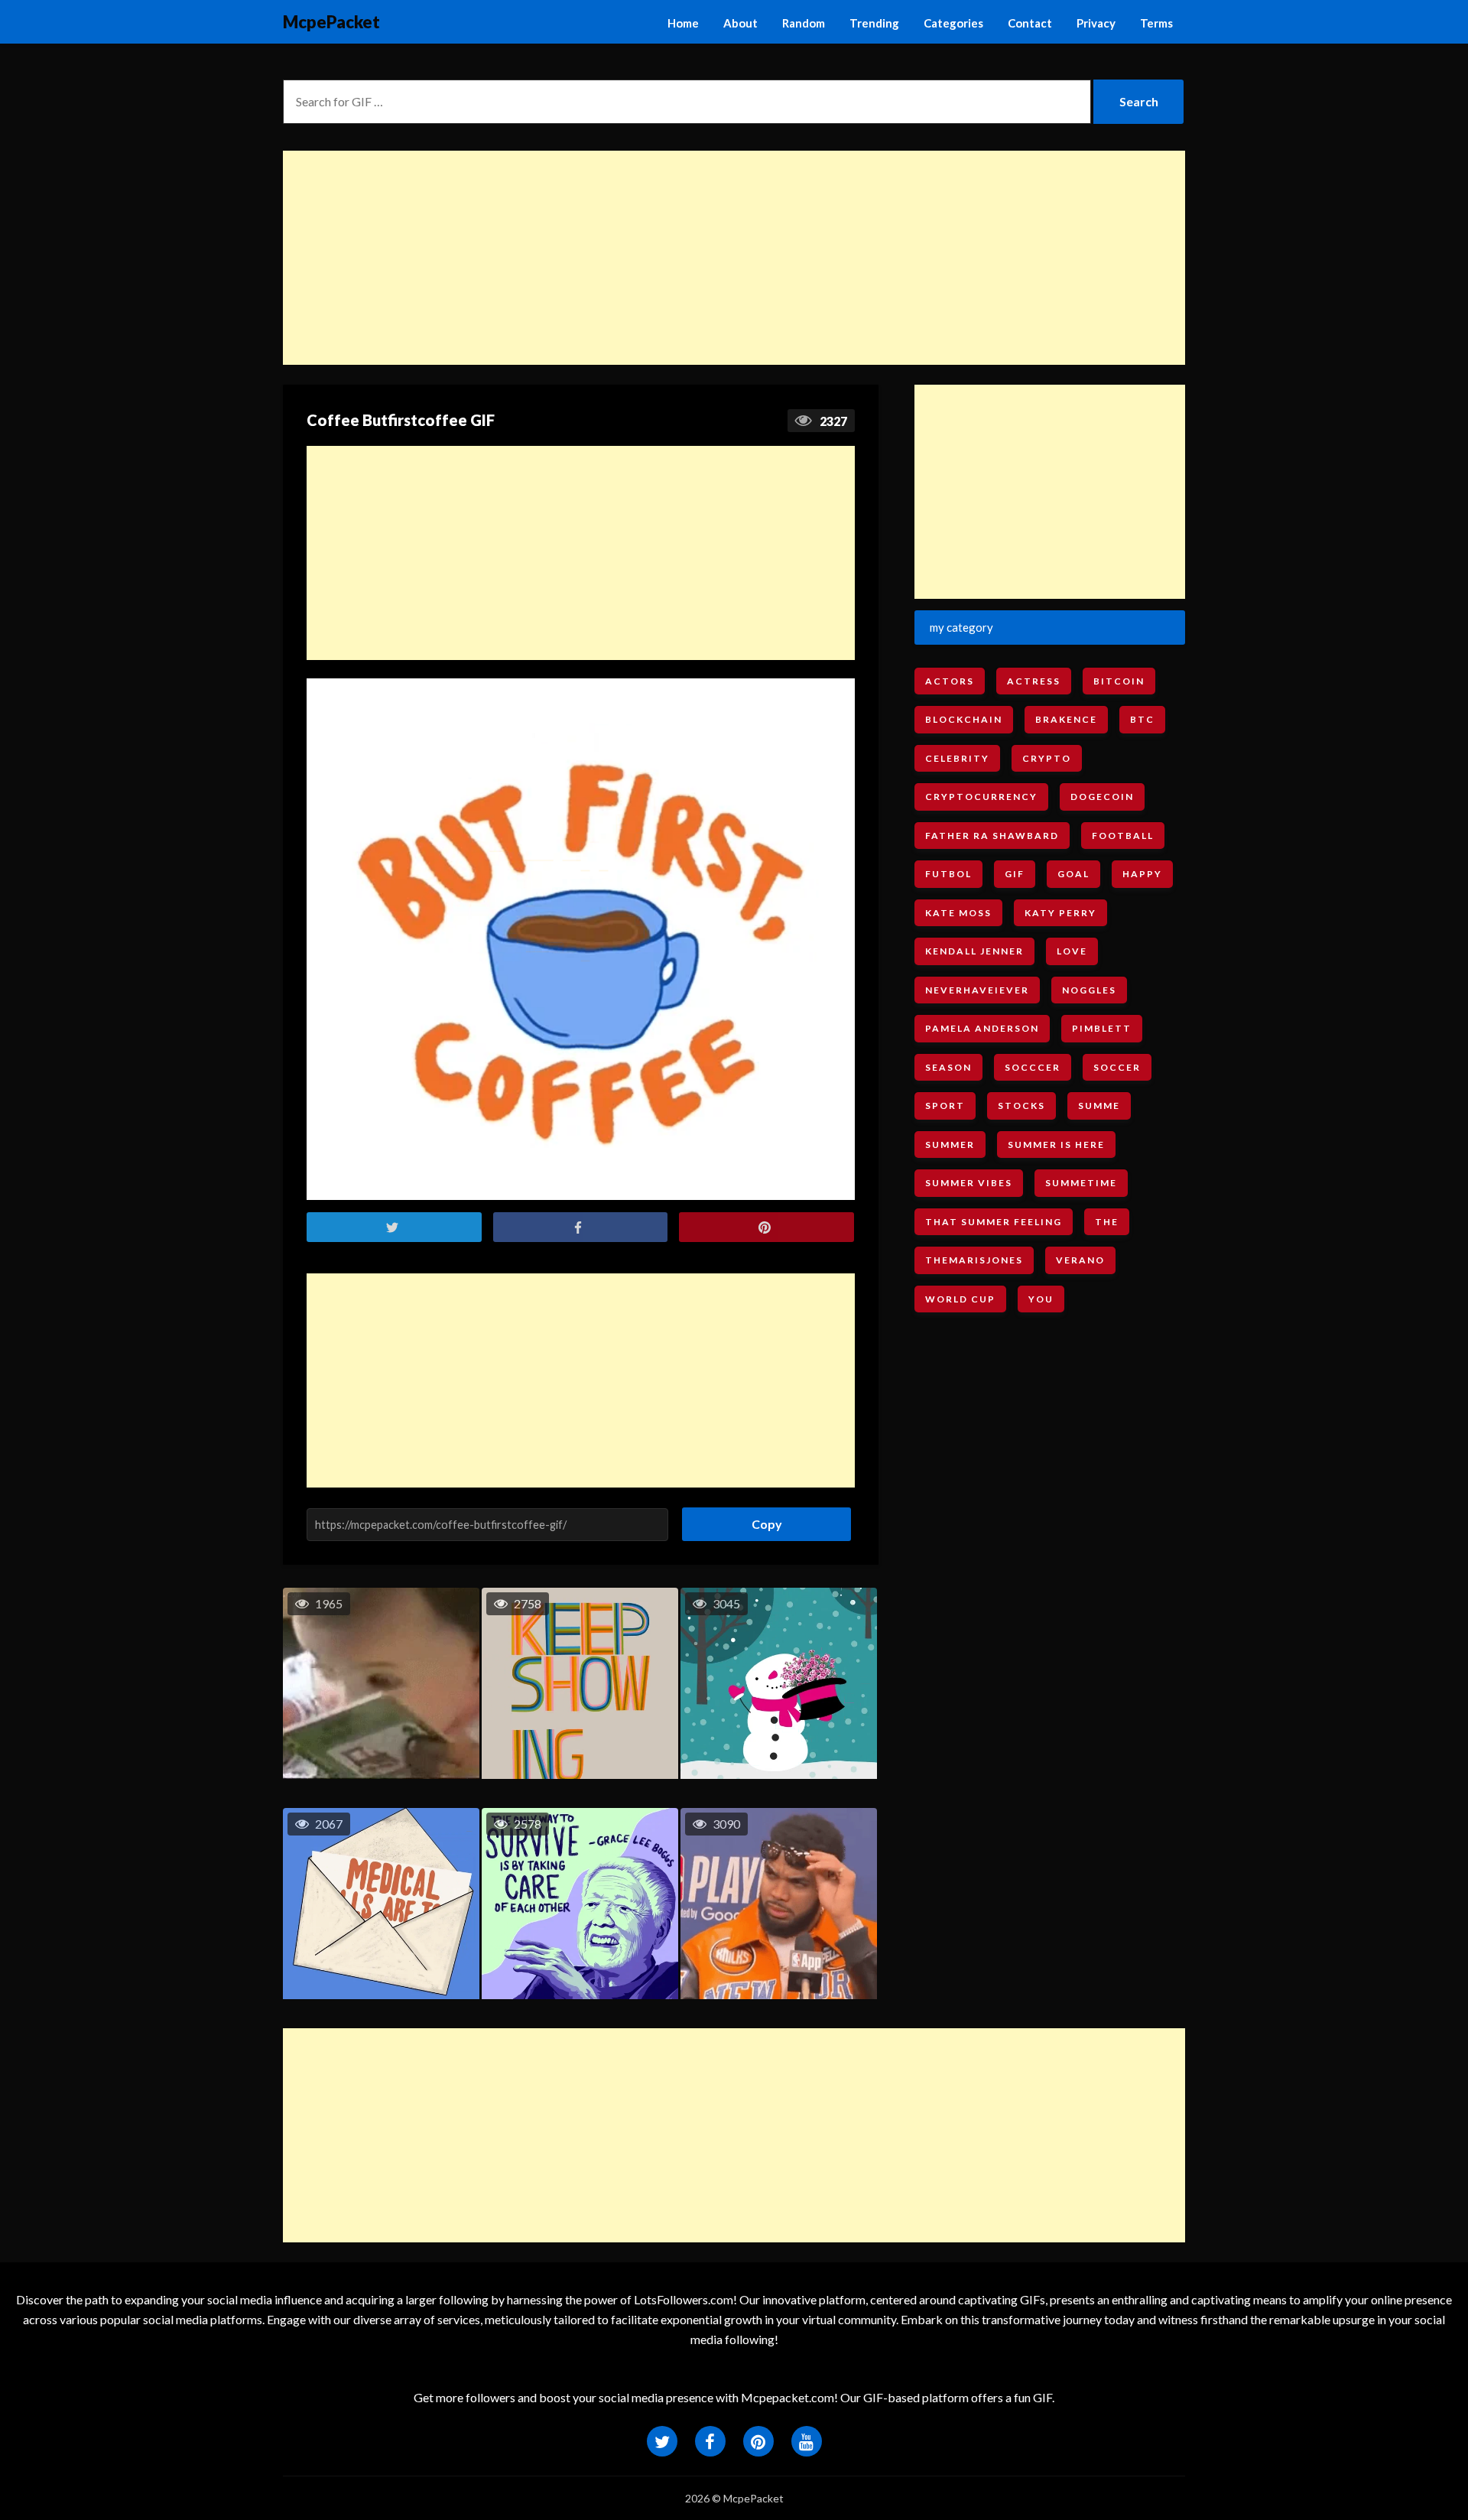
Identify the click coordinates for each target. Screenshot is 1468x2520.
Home (683, 23)
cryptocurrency (981, 797)
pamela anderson (982, 1028)
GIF (1015, 874)
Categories (953, 23)
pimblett (1102, 1028)
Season (948, 1067)
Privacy (1096, 23)
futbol (948, 874)
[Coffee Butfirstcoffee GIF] (581, 939)
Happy (1142, 874)
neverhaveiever (977, 990)
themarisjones (974, 1260)
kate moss (958, 913)
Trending (874, 23)
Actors (950, 681)
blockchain (964, 719)
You (1041, 1299)
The (1107, 1222)
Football (1123, 836)
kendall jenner (974, 951)
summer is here (1056, 1145)
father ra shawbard (992, 836)
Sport (945, 1106)
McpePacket (331, 22)
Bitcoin (1119, 681)
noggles (1089, 990)
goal (1073, 874)
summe (1099, 1106)
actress (1034, 681)
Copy (761, 1519)
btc (1142, 719)
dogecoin (1102, 797)
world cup (960, 1299)
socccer (1033, 1067)
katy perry (1060, 913)
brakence (1066, 719)
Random (804, 23)
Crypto (1047, 758)
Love (1072, 951)
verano (1080, 1260)
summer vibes (969, 1183)
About (740, 23)
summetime (1081, 1183)
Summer (950, 1145)
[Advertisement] (734, 258)
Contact (1030, 23)
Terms (1156, 23)
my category (961, 627)
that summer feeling (994, 1222)
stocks (1021, 1106)
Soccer (1117, 1067)
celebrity (957, 758)
